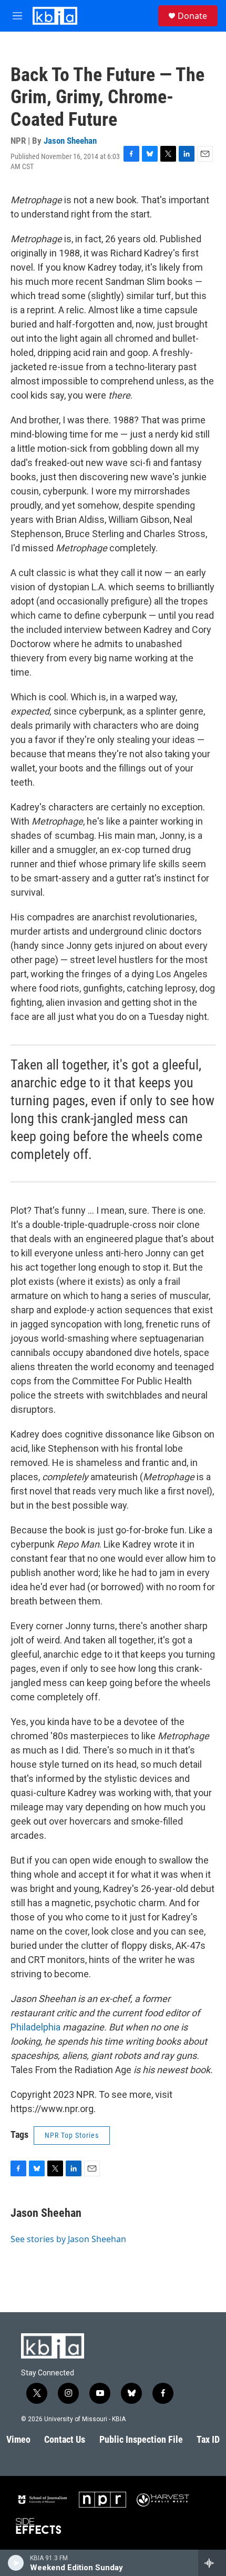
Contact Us (65, 2439)
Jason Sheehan (70, 141)
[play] (16, 2563)
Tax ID (208, 2439)
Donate (192, 16)
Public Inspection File (141, 2439)
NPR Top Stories (72, 2135)
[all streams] (212, 2563)
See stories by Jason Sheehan (68, 2239)
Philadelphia (35, 2027)
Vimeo (18, 2439)
